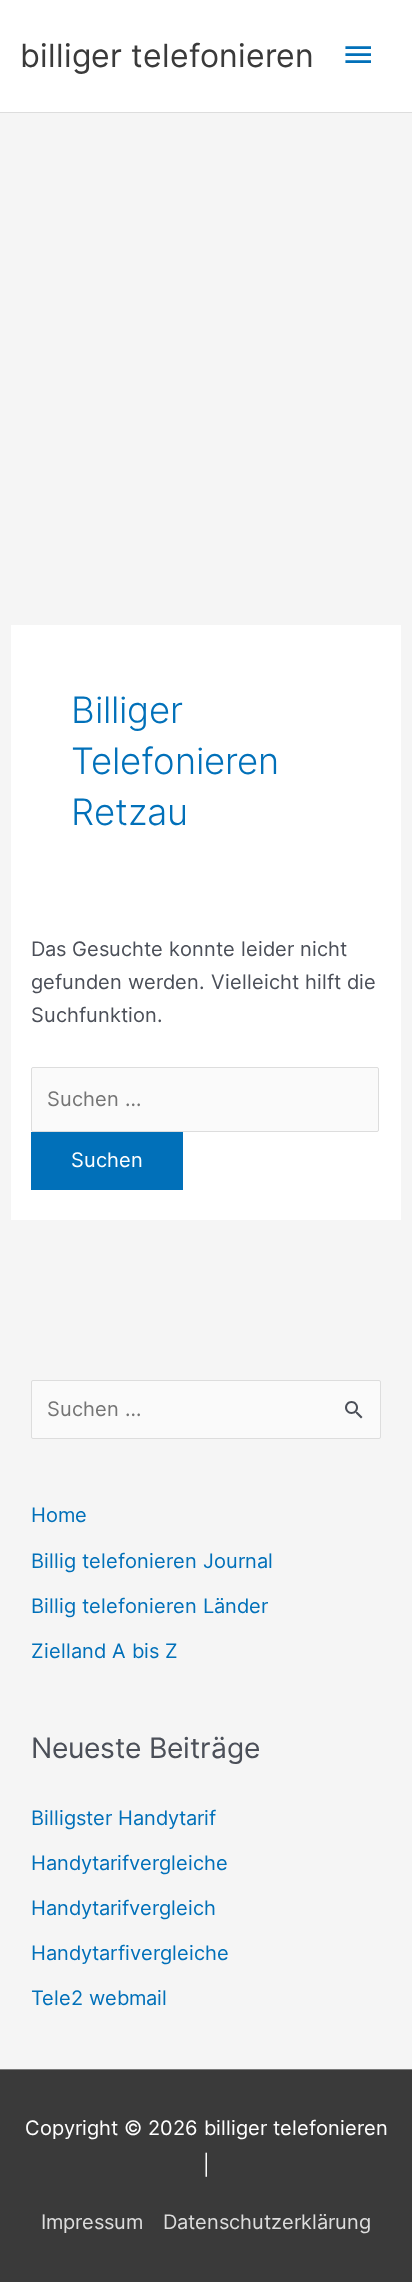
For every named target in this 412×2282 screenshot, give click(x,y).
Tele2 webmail (99, 1998)
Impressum (92, 2222)
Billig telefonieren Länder (149, 1606)
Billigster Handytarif (123, 1818)
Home (59, 1515)
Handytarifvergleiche (129, 1863)
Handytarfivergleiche (130, 1953)
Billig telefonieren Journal (152, 1561)
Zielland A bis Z (104, 1651)
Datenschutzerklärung (267, 2222)
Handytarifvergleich (123, 1908)
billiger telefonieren (167, 55)
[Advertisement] (206, 329)
